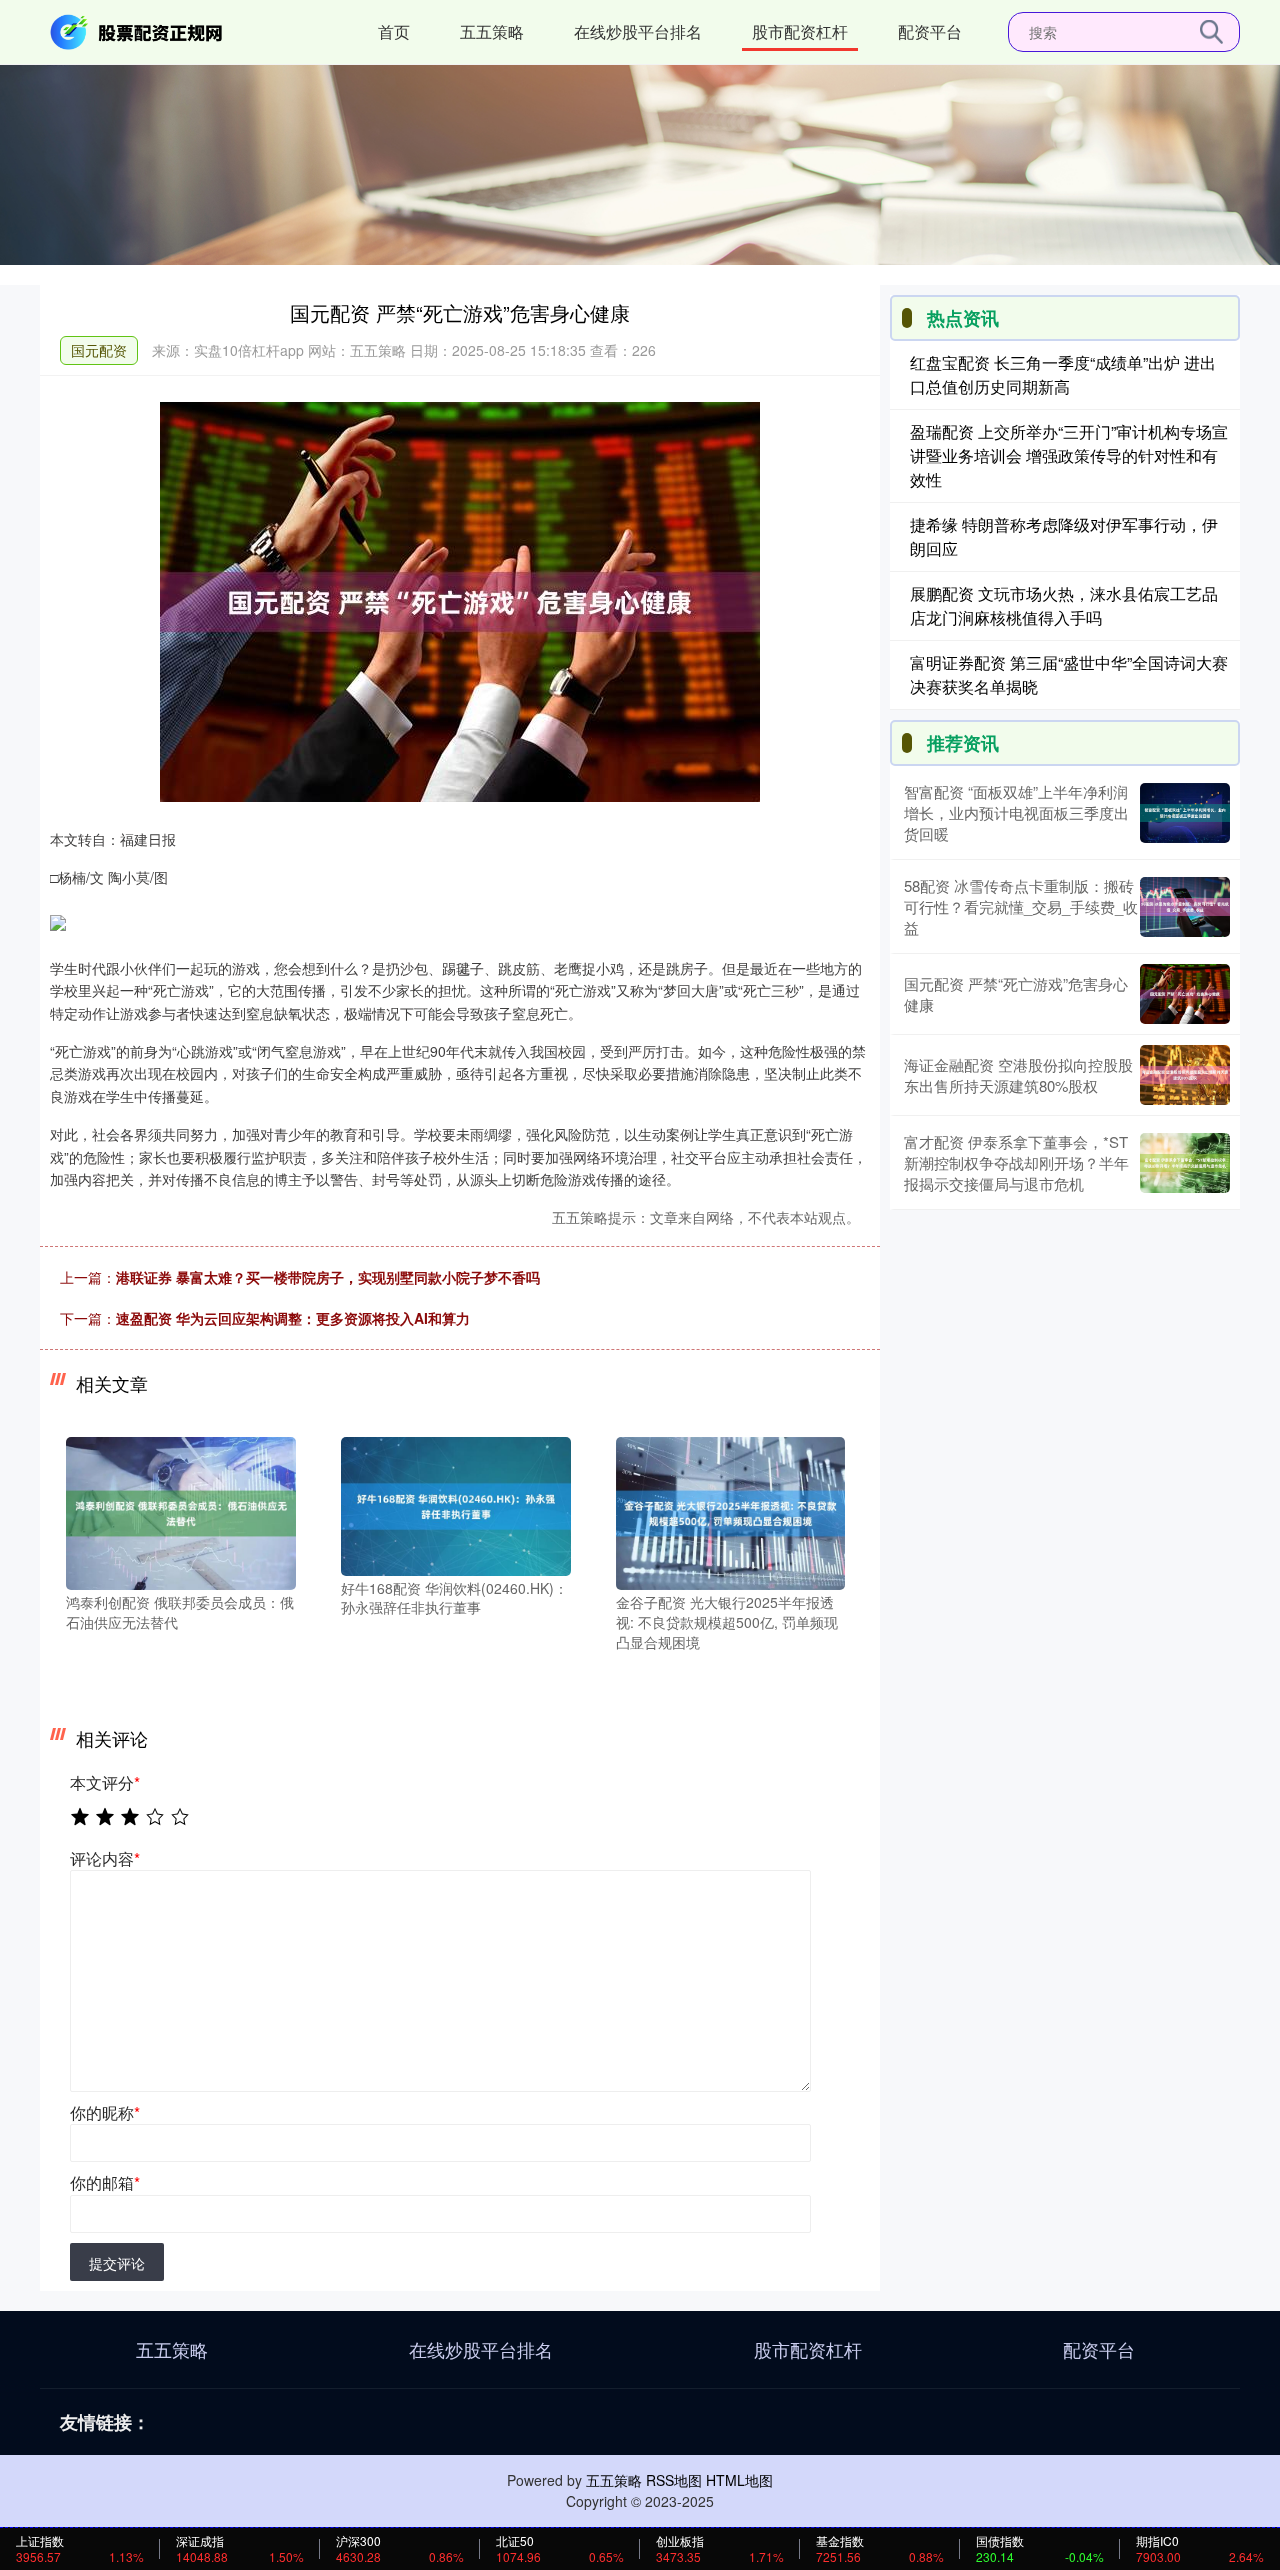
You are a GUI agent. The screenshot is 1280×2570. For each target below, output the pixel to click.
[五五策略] (138, 30)
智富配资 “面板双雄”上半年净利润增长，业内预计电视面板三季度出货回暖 (1016, 812)
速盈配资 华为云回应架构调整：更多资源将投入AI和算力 (293, 1318)
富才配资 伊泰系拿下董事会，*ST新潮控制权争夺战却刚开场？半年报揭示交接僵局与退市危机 (1016, 1162)
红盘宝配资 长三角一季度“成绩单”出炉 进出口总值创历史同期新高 (1063, 374)
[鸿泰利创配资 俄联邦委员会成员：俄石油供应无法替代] (181, 1512)
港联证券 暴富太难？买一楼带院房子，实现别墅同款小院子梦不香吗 (328, 1277)
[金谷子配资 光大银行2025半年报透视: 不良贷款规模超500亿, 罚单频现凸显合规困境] (731, 1512)
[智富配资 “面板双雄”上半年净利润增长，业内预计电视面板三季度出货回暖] (1185, 813)
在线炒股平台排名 (638, 31)
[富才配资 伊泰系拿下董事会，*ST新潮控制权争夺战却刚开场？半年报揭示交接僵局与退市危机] (1185, 1163)
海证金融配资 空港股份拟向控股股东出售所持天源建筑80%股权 (1018, 1075)
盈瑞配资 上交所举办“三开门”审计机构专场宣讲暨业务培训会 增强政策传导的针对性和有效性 (1069, 455)
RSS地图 (674, 2480)
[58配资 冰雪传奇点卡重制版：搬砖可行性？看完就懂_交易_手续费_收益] (1185, 907)
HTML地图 (739, 2480)
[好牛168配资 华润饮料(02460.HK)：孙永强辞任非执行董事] (456, 1504)
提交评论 (117, 2263)
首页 (394, 31)
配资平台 (930, 31)
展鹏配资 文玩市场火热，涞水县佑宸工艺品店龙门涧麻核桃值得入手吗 (1064, 605)
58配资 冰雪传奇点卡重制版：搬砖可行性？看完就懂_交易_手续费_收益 (1021, 906)
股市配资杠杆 (800, 31)
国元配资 (99, 350)
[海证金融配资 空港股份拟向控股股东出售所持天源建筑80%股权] (1185, 1075)
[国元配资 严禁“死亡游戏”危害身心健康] (1185, 994)
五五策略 (492, 31)
